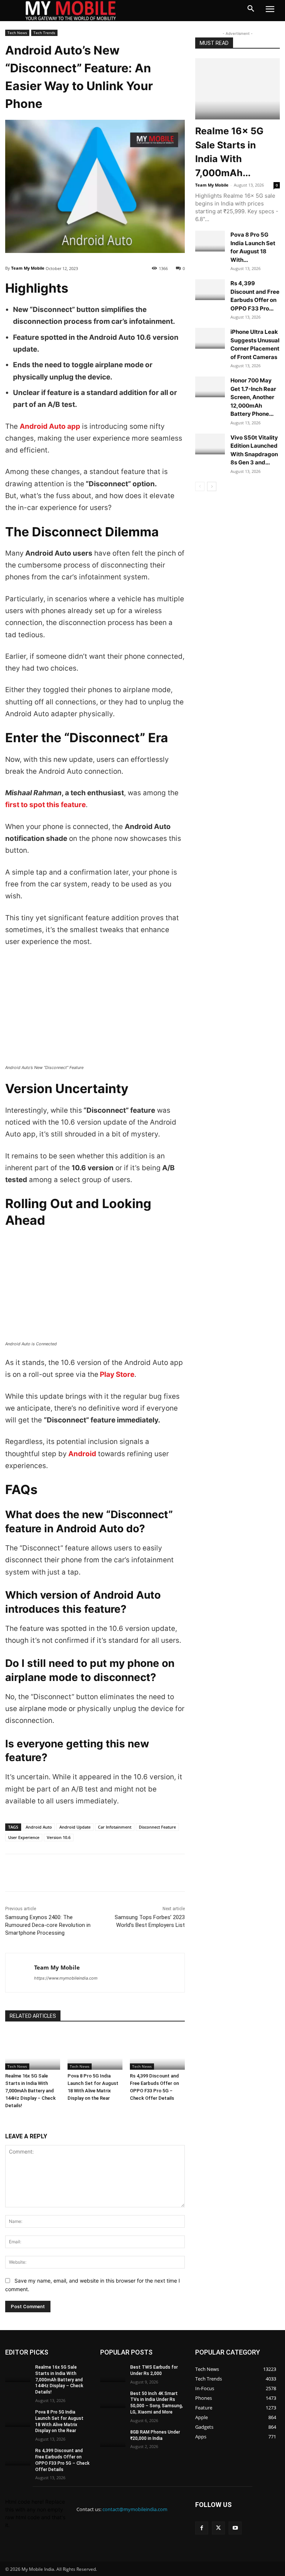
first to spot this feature (45, 805)
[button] (251, 9)
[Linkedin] (47, 1873)
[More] (98, 1873)
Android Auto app (50, 426)
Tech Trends (44, 33)
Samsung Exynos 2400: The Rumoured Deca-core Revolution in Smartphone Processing (48, 1925)
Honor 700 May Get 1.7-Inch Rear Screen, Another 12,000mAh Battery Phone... (253, 397)
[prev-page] (200, 486)
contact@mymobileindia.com (135, 2509)
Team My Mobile (28, 268)
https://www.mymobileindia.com (66, 1978)
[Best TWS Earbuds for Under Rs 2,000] (113, 2373)
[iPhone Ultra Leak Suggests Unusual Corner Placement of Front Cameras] (210, 338)
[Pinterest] (81, 1873)
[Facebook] (13, 1873)
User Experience (24, 1837)
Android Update (75, 1827)
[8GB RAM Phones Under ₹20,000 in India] (113, 2438)
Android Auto (39, 1827)
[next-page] (212, 486)
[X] (30, 1873)
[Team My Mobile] (20, 1973)
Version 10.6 (59, 1837)
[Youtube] (235, 2528)
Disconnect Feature (157, 1827)
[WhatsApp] (64, 1873)
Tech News (17, 33)
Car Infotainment (115, 1827)
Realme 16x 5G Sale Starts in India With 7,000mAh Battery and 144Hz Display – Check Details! (30, 2091)
